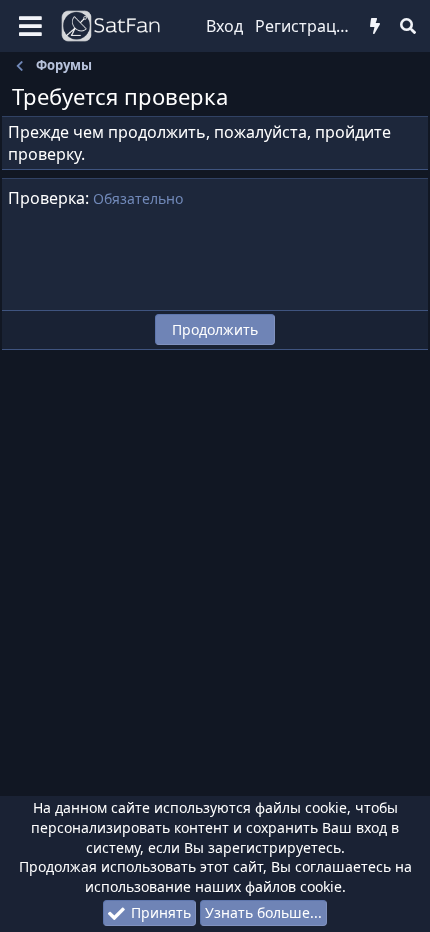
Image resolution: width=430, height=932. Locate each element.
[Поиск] (407, 26)
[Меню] (30, 26)
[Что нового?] (375, 26)
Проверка (46, 198)
